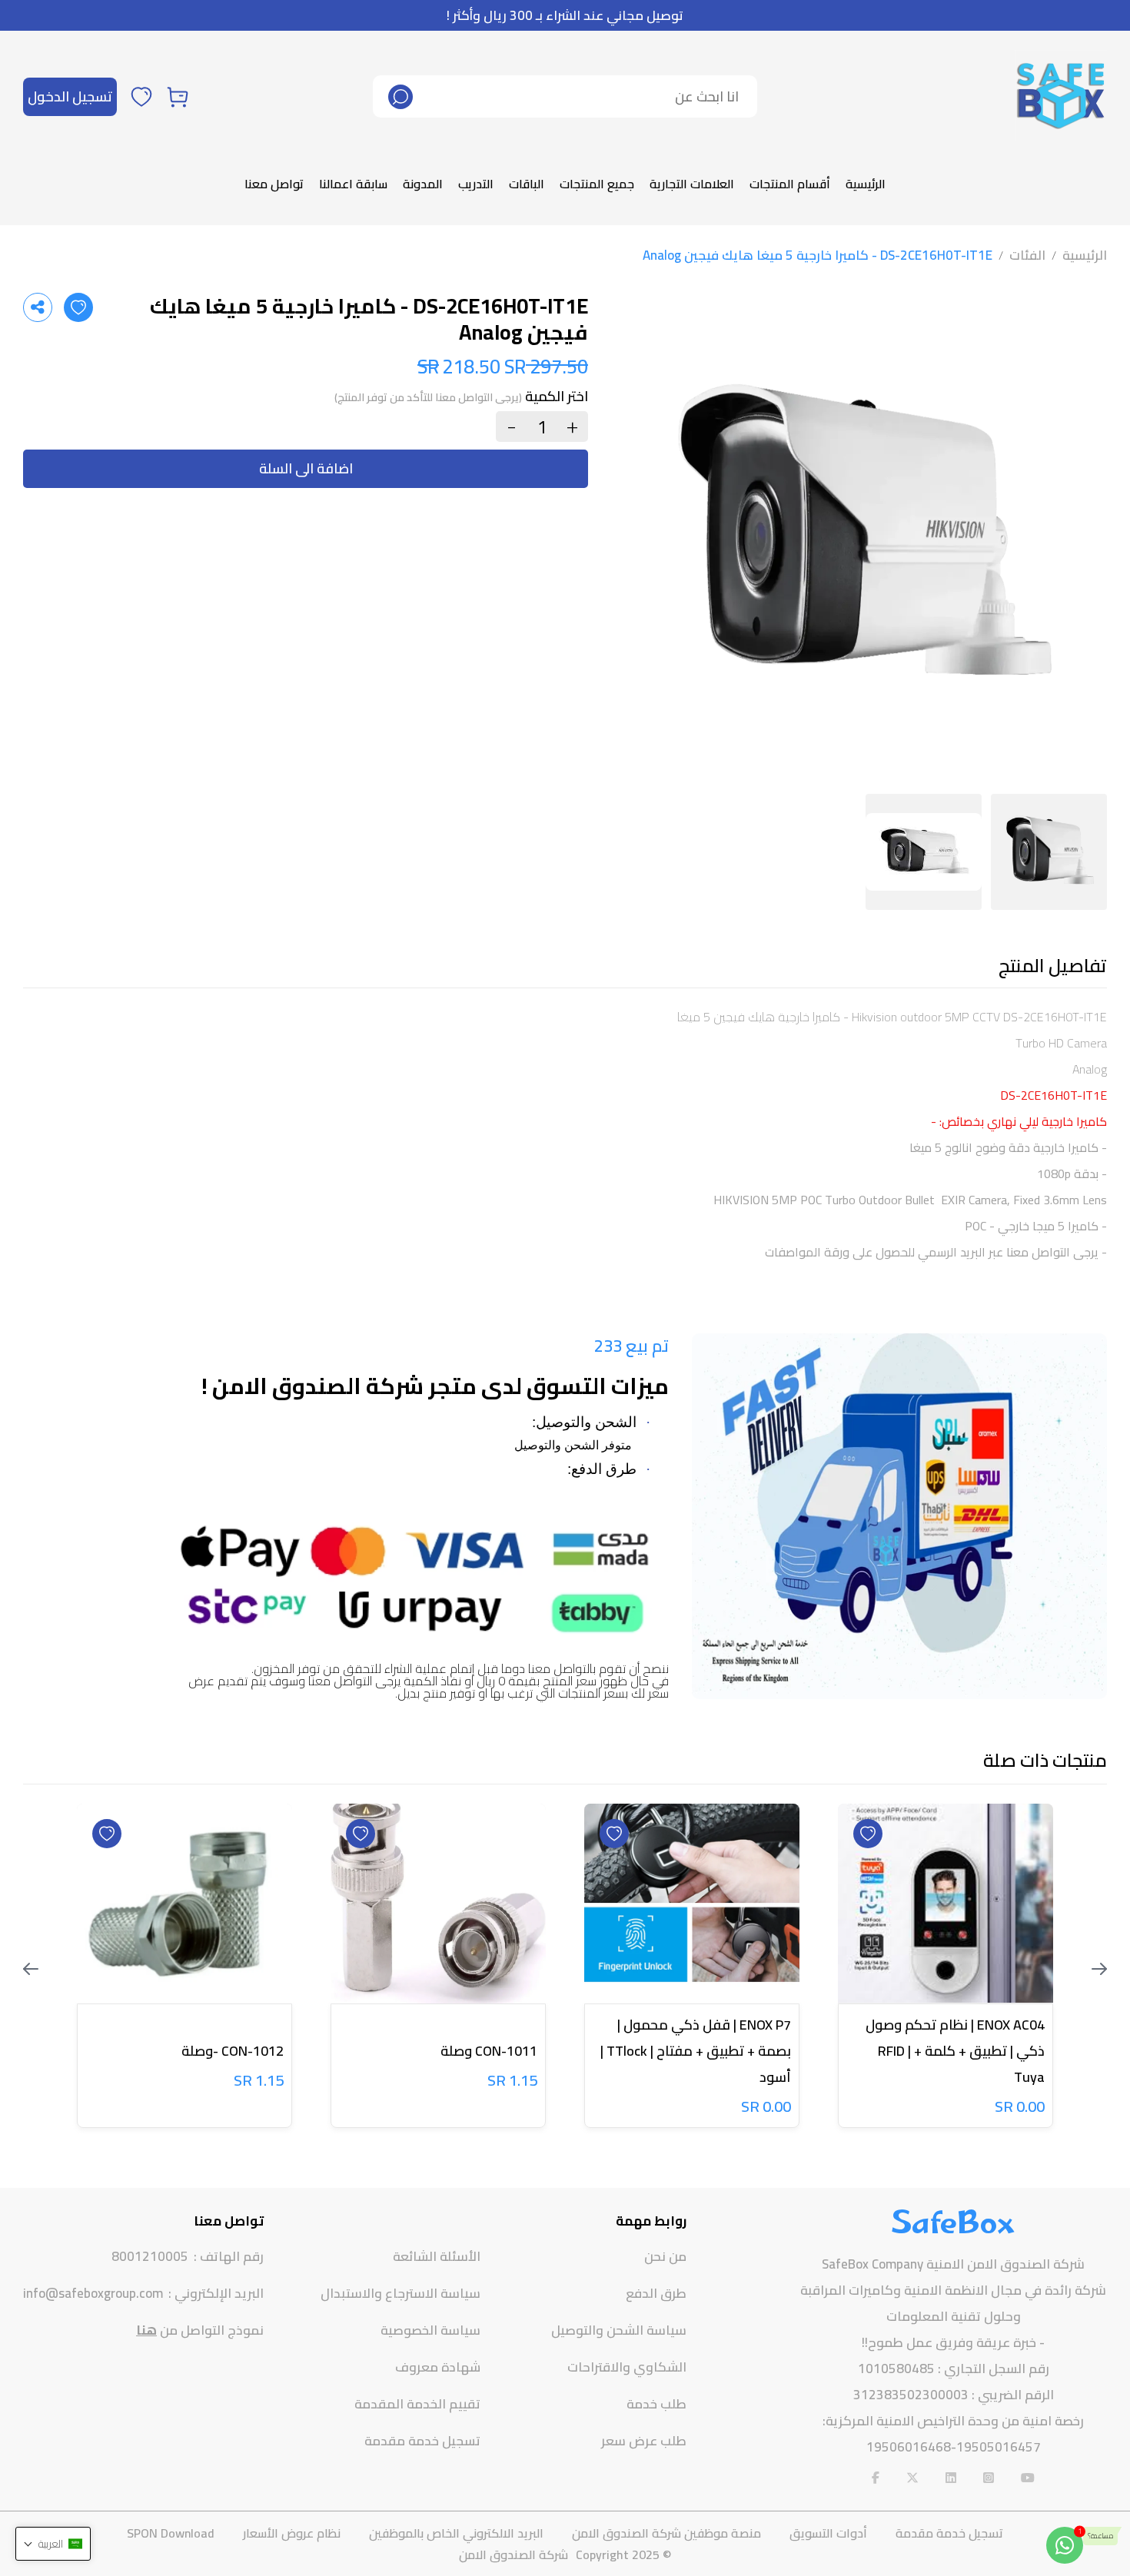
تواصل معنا (274, 184)
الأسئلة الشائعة (437, 2256)
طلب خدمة (656, 2404)
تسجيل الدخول (70, 96)
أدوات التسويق (828, 2533)
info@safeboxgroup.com (93, 2294)
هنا (146, 2330)
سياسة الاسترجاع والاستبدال (400, 2293)
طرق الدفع (656, 2293)
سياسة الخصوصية (430, 2330)
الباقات (527, 184)
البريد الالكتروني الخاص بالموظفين (456, 2533)
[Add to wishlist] (78, 307)
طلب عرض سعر (644, 2441)
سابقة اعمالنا (353, 184)
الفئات (1027, 255)
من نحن (665, 2256)
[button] (53, 2544)
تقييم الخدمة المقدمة (417, 2404)
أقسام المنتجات (790, 184)
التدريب (476, 184)
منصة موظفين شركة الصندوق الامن (666, 2533)
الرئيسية (866, 184)
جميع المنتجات (597, 184)
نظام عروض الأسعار (292, 2533)
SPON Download (171, 2533)
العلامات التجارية (692, 184)
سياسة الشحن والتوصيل (619, 2330)
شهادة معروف (438, 2367)
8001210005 (150, 2257)
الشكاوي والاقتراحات (627, 2367)
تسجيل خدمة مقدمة (422, 2441)
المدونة (423, 184)
